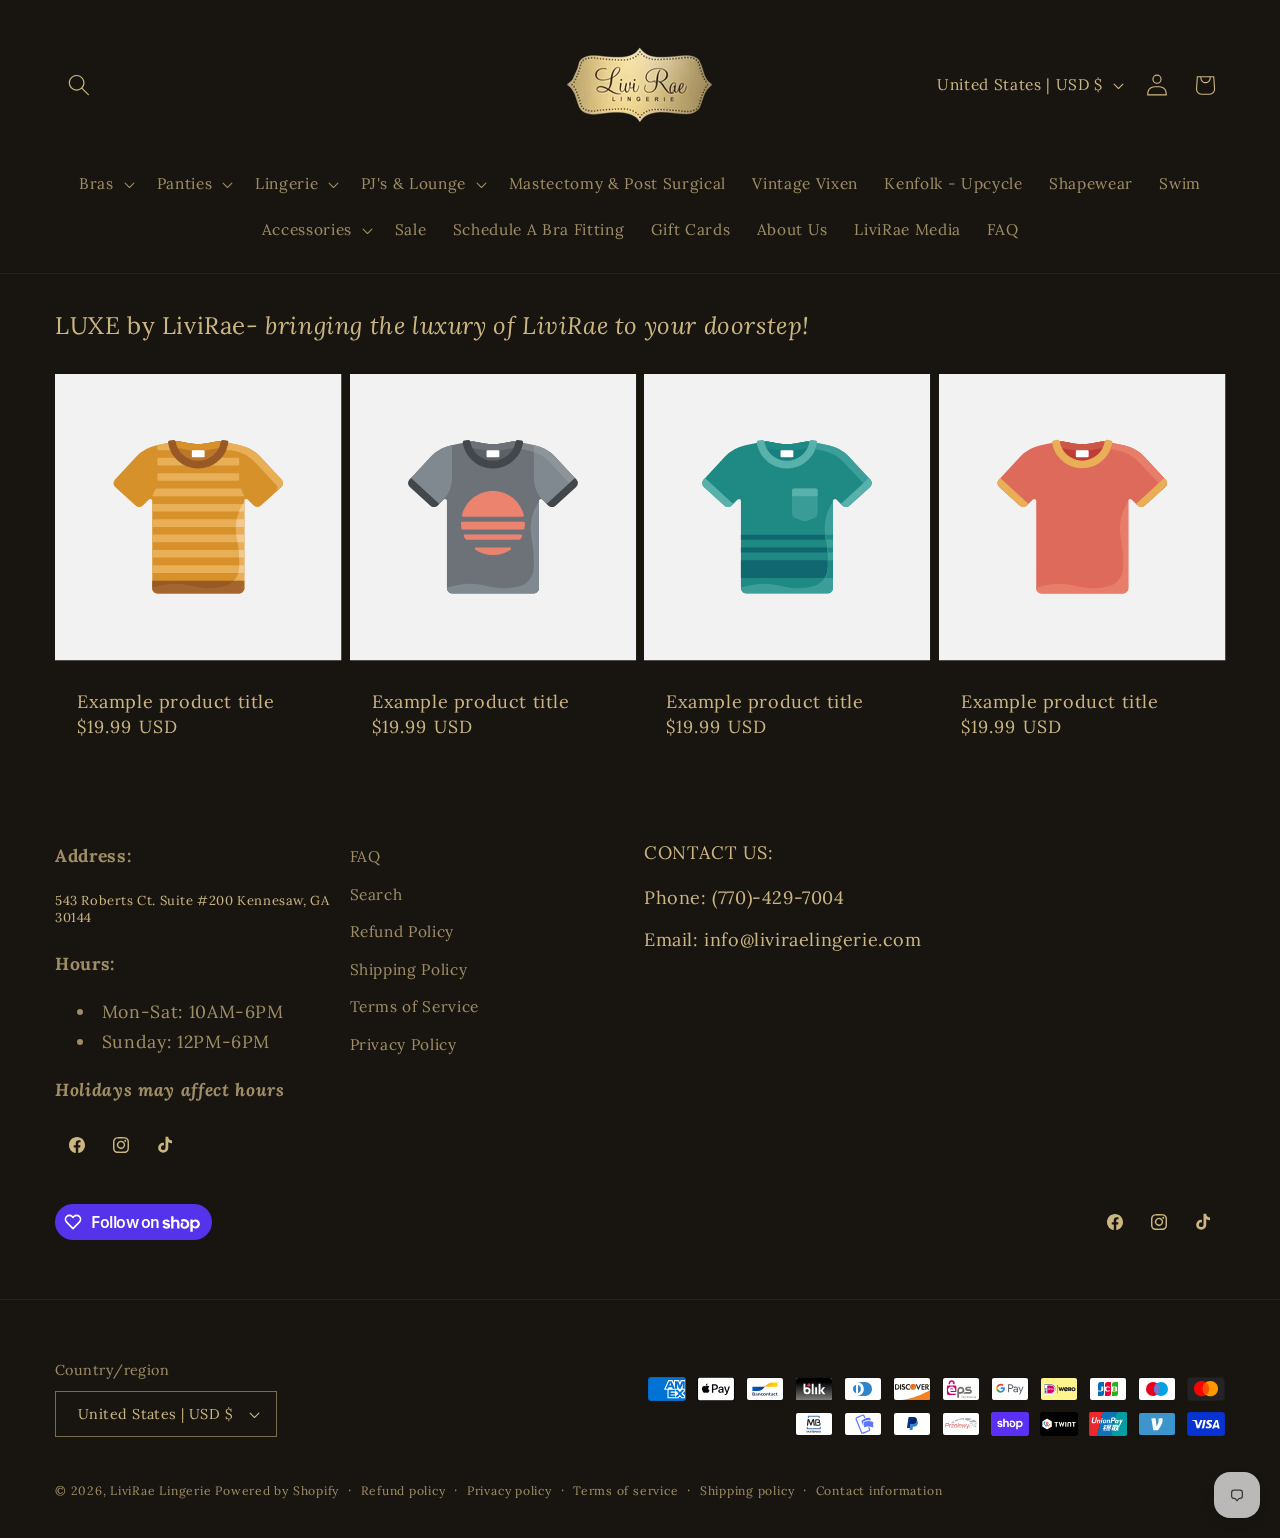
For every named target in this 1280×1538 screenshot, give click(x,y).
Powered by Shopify (277, 1490)
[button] (79, 85)
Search (376, 894)
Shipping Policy (409, 969)
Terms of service (625, 1490)
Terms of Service (415, 1006)
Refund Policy (402, 931)
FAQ (365, 856)
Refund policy (403, 1490)
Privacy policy (509, 1490)
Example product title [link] (176, 701)
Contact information (879, 1490)
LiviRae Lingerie (160, 1490)
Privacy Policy (403, 1044)
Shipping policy (747, 1490)
